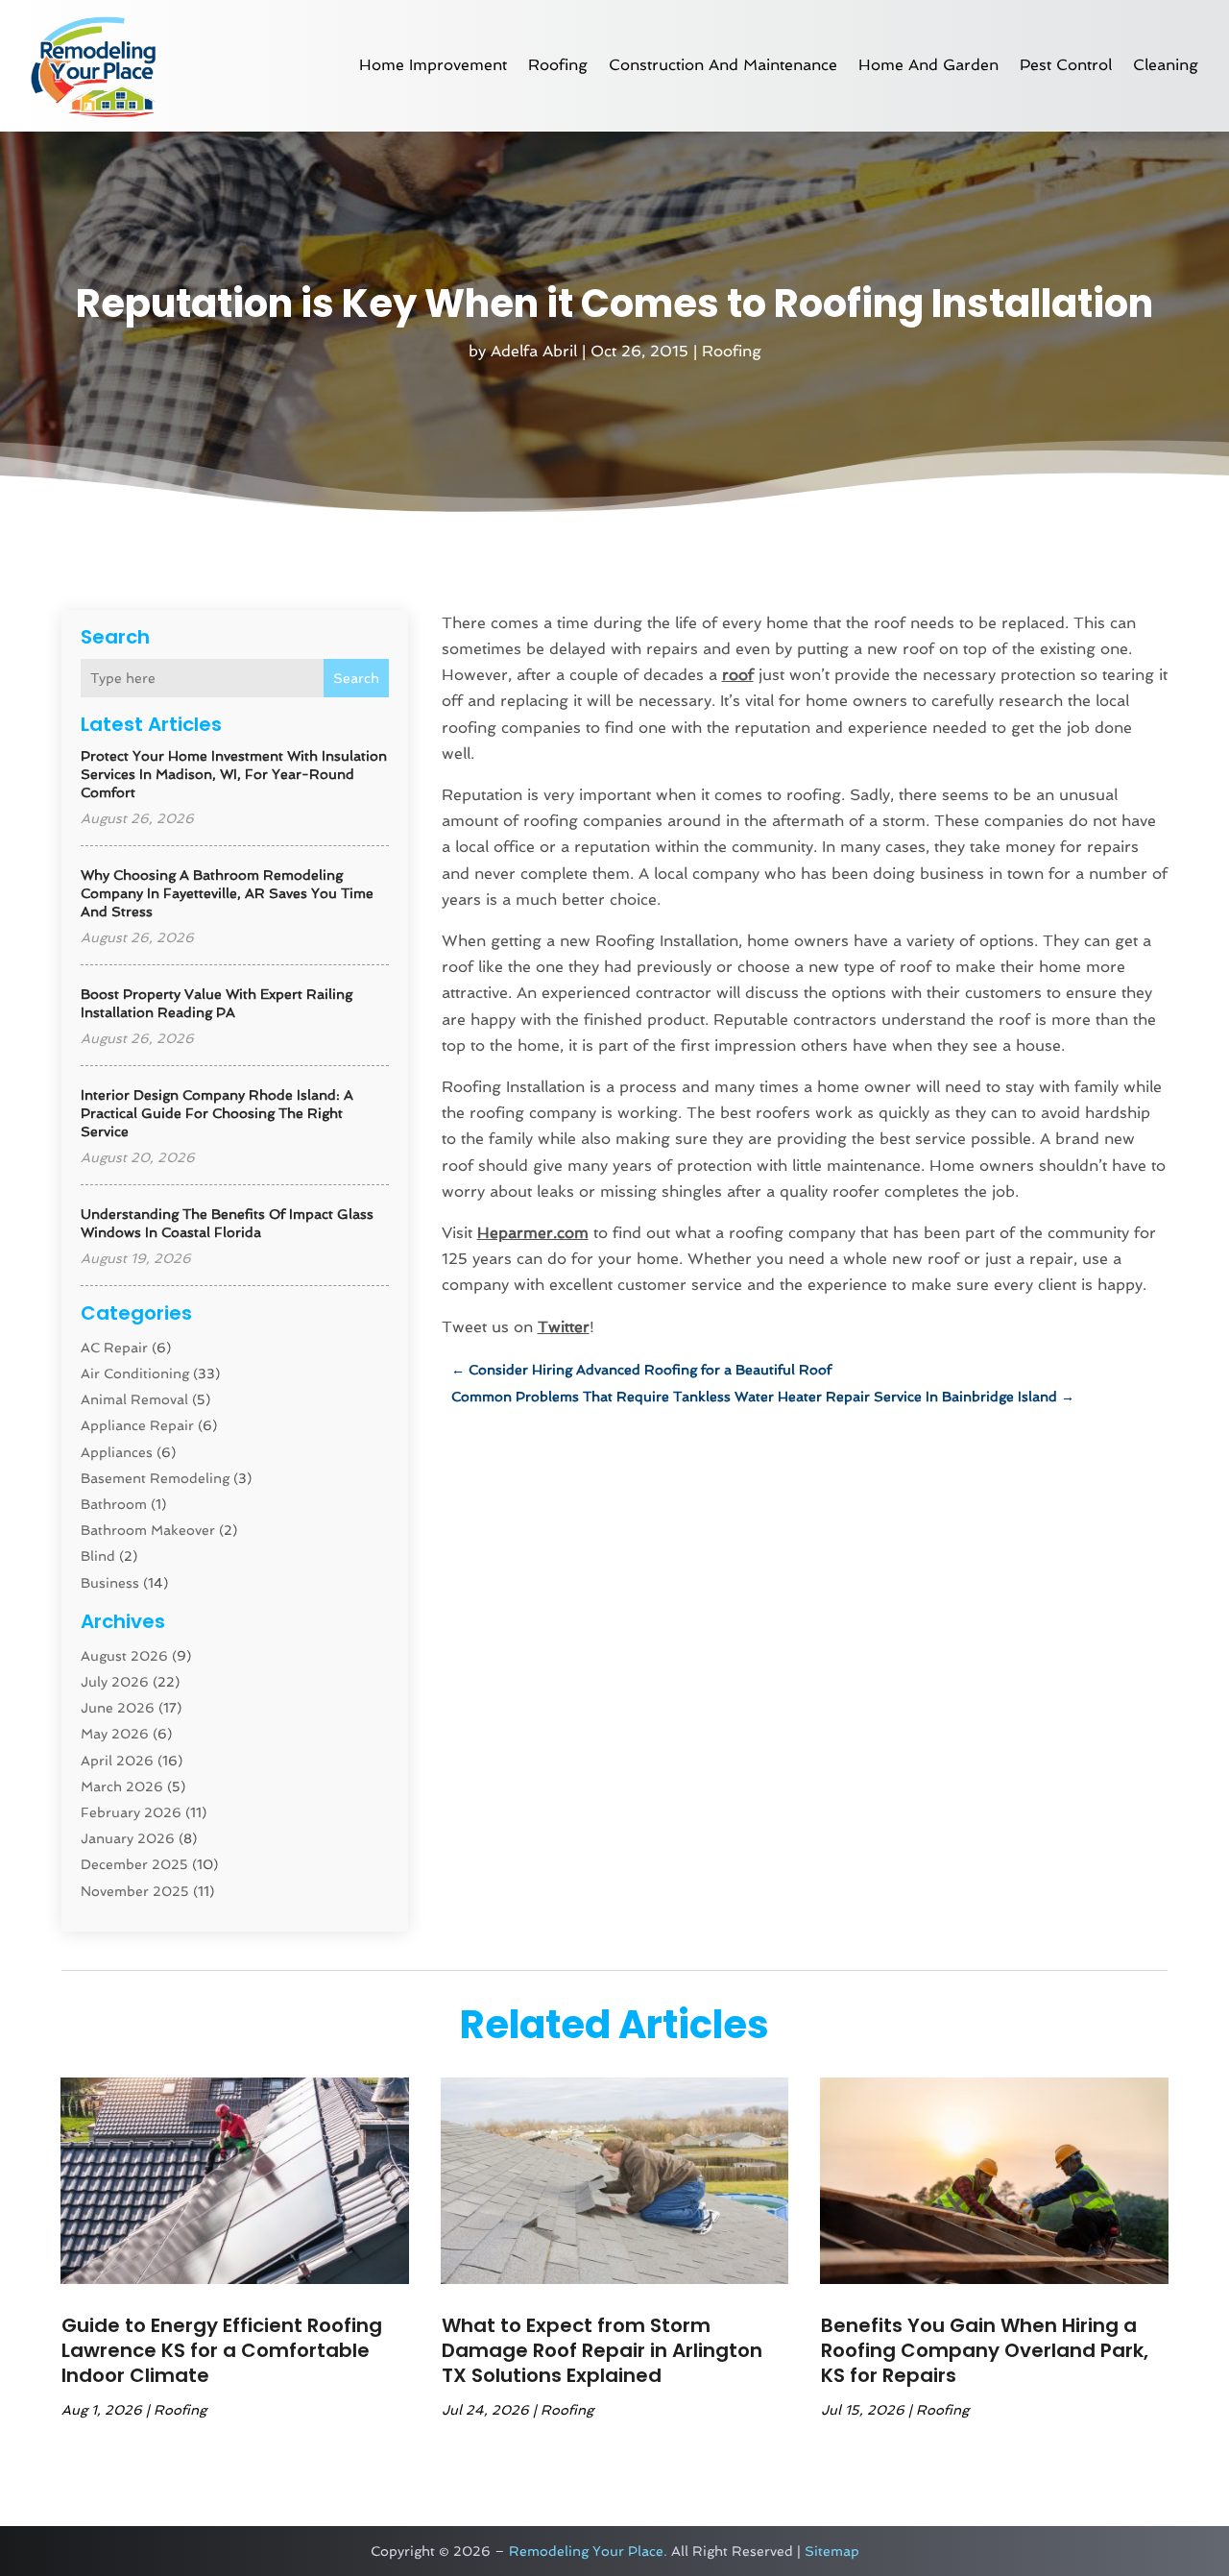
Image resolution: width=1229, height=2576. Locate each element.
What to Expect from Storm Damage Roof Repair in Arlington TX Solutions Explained (602, 2350)
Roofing (558, 65)
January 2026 (128, 1838)
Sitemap (832, 2551)
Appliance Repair (137, 1425)
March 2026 (122, 1786)
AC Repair (114, 1348)
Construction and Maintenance (723, 65)
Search (356, 678)
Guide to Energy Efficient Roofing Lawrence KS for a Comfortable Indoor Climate (222, 2350)
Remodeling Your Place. (588, 2551)
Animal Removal (134, 1399)
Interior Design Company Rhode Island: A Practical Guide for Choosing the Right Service (217, 1113)
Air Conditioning (135, 1373)
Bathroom (114, 1504)
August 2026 (124, 1656)
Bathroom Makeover (148, 1530)
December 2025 (134, 1864)
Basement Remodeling (155, 1478)
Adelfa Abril (534, 351)
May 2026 (115, 1734)
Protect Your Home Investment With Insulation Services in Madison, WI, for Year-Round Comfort (234, 774)
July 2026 (115, 1682)
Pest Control (1066, 65)
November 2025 (135, 1891)
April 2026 (117, 1761)
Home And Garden (928, 65)
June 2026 (118, 1708)
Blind (98, 1556)
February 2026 (131, 1812)
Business (110, 1583)
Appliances (117, 1452)
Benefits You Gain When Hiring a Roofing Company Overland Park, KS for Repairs (985, 2350)
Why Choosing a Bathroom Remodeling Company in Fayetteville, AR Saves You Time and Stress (227, 893)
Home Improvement (433, 65)
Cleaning (1166, 65)
